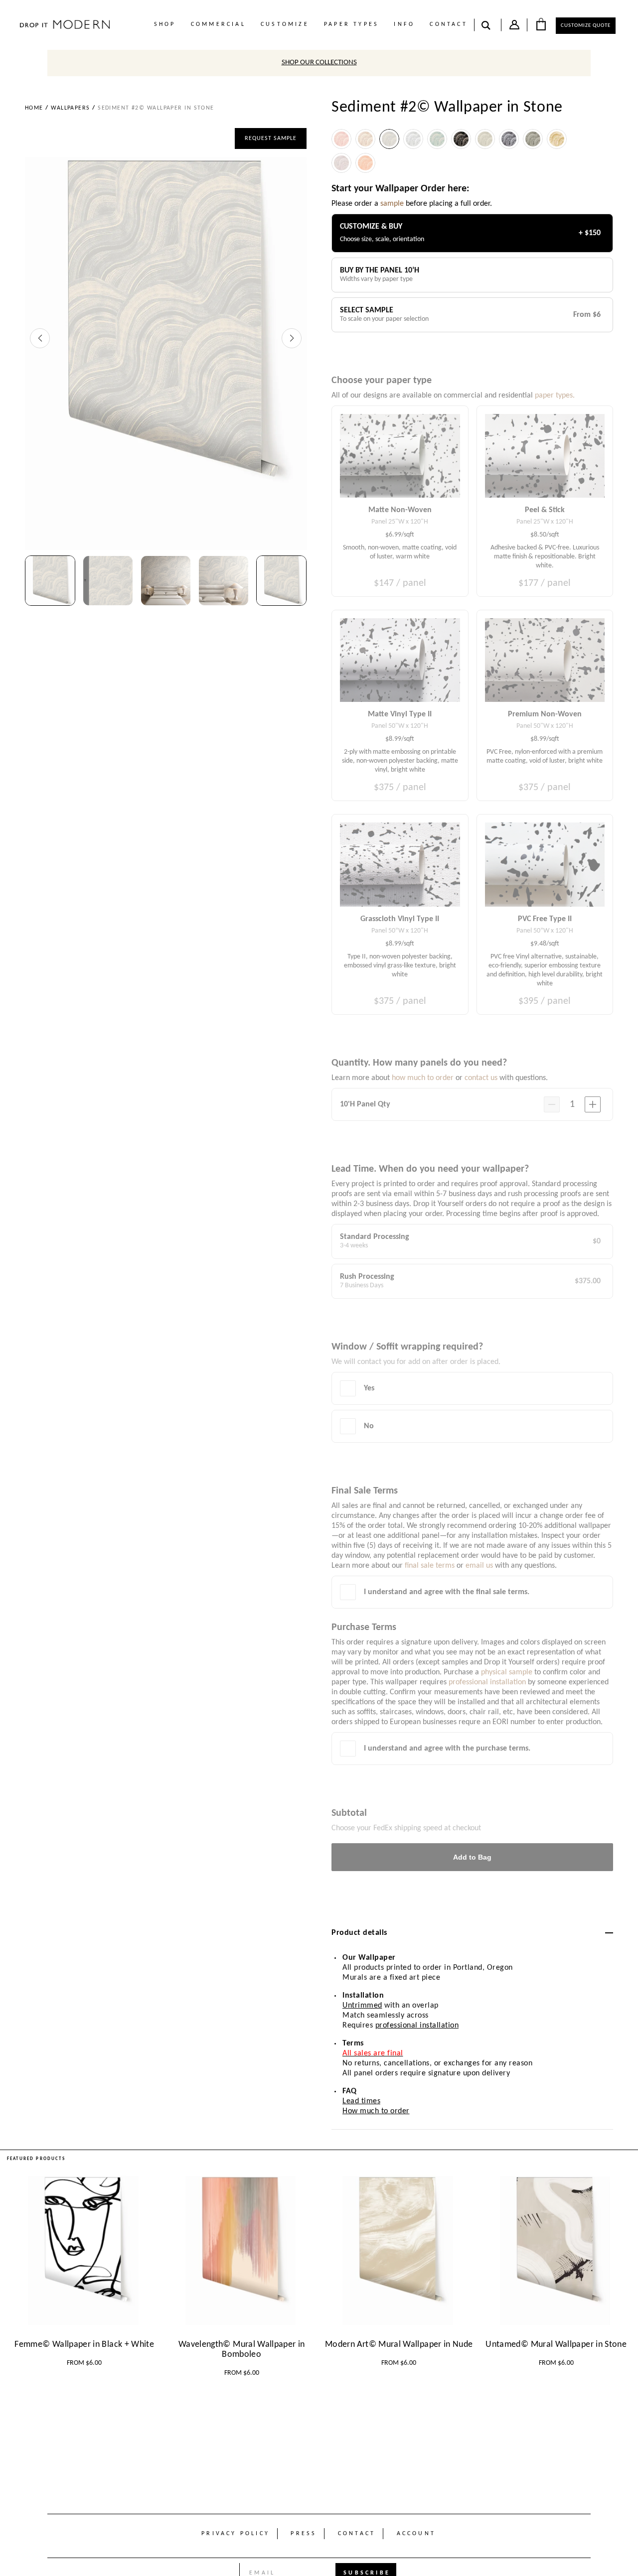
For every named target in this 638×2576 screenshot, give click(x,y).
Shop (165, 24)
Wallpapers (70, 108)
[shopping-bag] (541, 24)
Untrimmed (362, 2006)
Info (404, 24)
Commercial (218, 24)
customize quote (586, 26)
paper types (351, 24)
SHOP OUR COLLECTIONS (319, 63)
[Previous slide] (40, 338)
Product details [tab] (359, 1933)
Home (34, 108)
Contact (448, 24)
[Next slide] (292, 338)
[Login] (514, 27)
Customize (285, 24)
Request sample (271, 138)
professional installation (417, 2026)
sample (392, 204)
